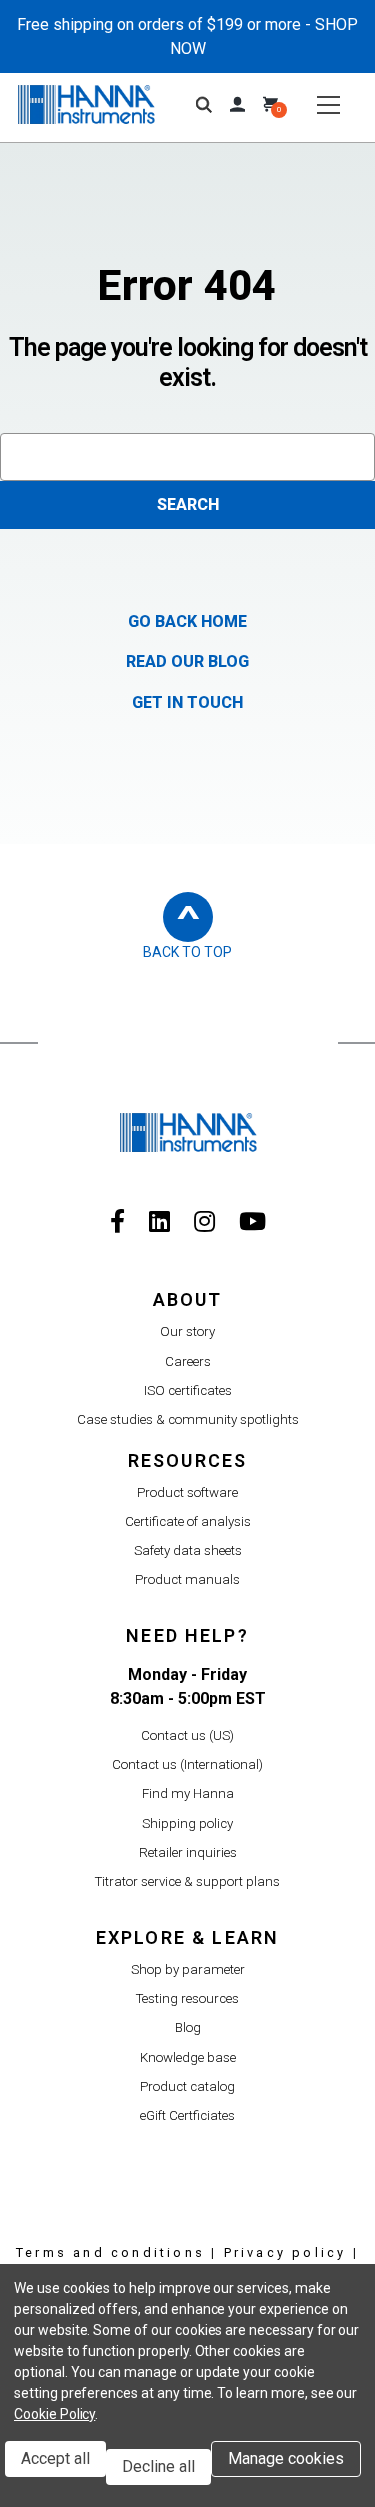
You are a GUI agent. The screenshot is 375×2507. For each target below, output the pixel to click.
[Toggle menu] (327, 104)
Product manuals (187, 1579)
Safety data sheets (188, 1550)
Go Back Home (187, 621)
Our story (187, 1331)
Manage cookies (286, 2458)
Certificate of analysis (188, 1521)
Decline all (158, 2466)
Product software (187, 1492)
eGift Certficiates (187, 2115)
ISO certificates (188, 1390)
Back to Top (187, 952)
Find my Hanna (188, 1793)
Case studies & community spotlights (188, 1419)
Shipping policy (187, 1823)
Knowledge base (188, 2057)
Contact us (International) (187, 1764)
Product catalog (187, 2086)
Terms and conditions (110, 2252)
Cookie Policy (54, 2414)
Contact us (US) (187, 1735)
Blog (188, 2027)
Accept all (55, 2458)
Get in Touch (187, 702)
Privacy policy (285, 2252)
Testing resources (187, 1998)
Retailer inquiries (188, 1852)
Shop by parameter (188, 1969)
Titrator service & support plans (187, 1881)
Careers (188, 1361)
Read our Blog (187, 661)
